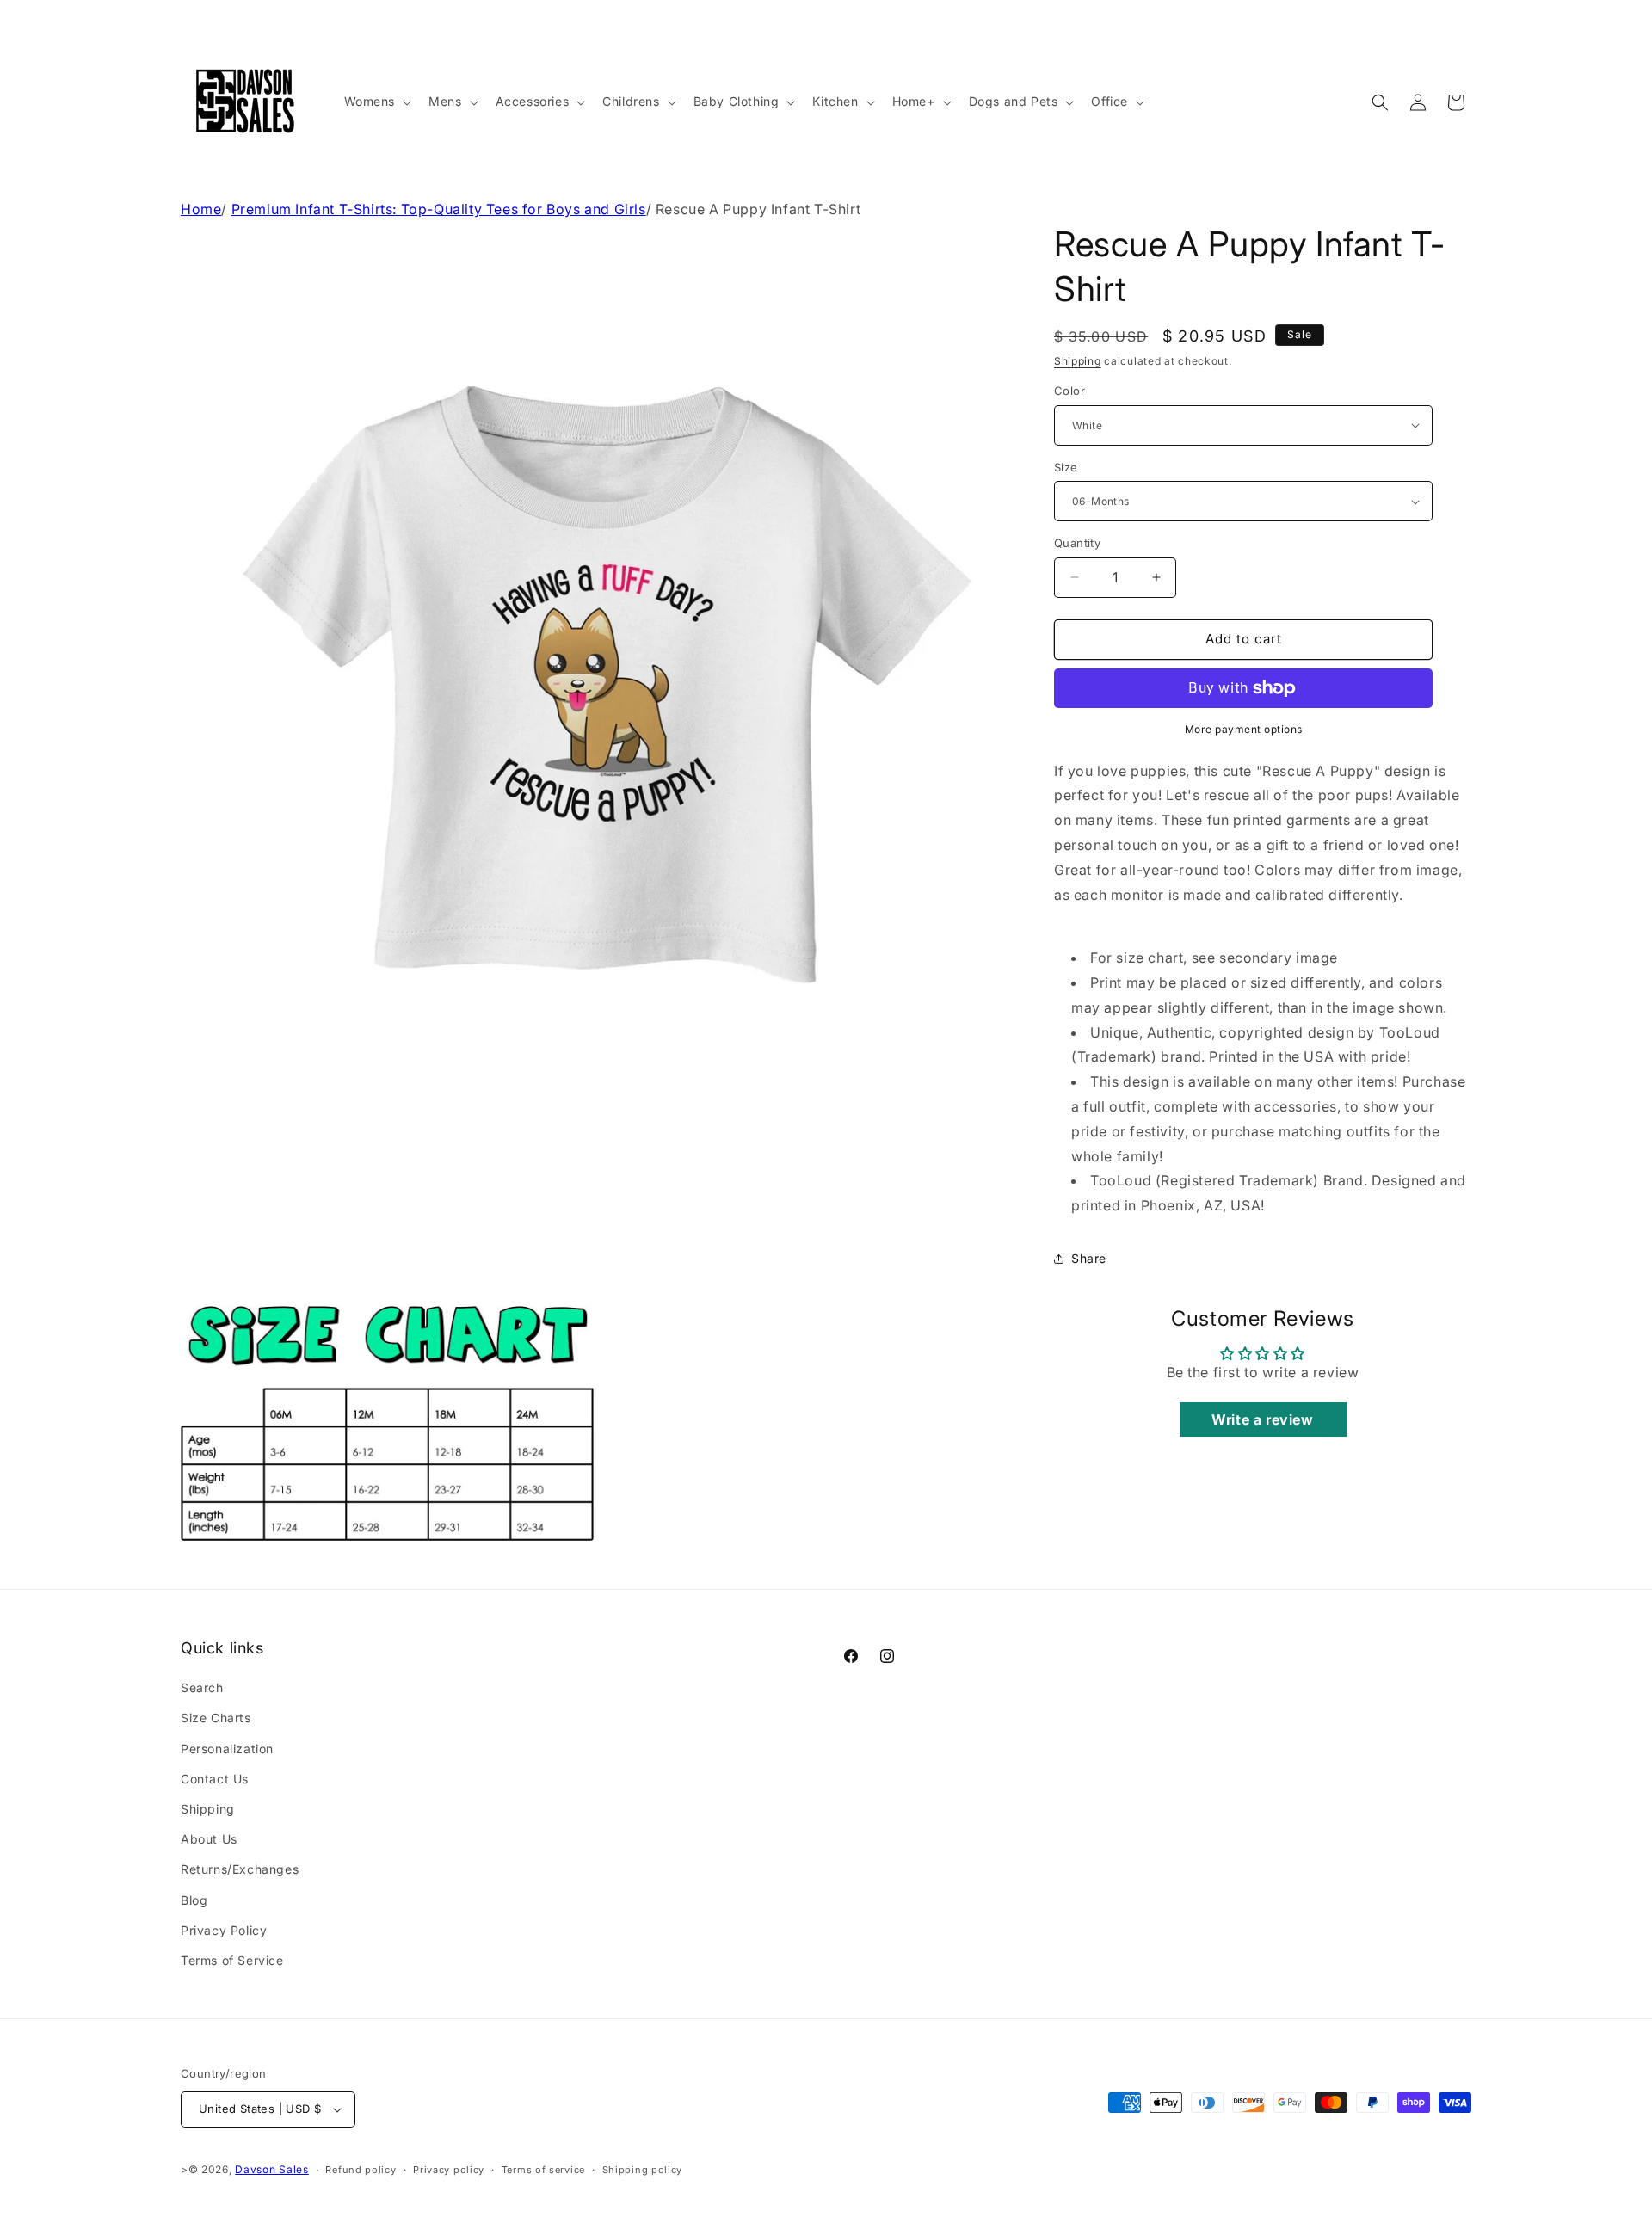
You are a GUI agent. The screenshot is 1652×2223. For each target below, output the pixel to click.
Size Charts (216, 1718)
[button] (376, 102)
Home (201, 209)
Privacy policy (449, 2170)
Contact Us (215, 1779)
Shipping (1078, 361)
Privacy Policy (224, 1930)
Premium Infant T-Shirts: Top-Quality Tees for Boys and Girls (439, 209)
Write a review (1262, 1419)
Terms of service (543, 2170)
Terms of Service (232, 1960)
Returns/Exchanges (240, 1869)
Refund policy (361, 2170)
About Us (209, 1839)
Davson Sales (271, 2169)
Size (1066, 467)
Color (1069, 391)
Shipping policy (643, 2170)
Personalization (227, 1749)
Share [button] (1089, 1258)
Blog (194, 1900)
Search (202, 1687)
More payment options (1244, 729)
